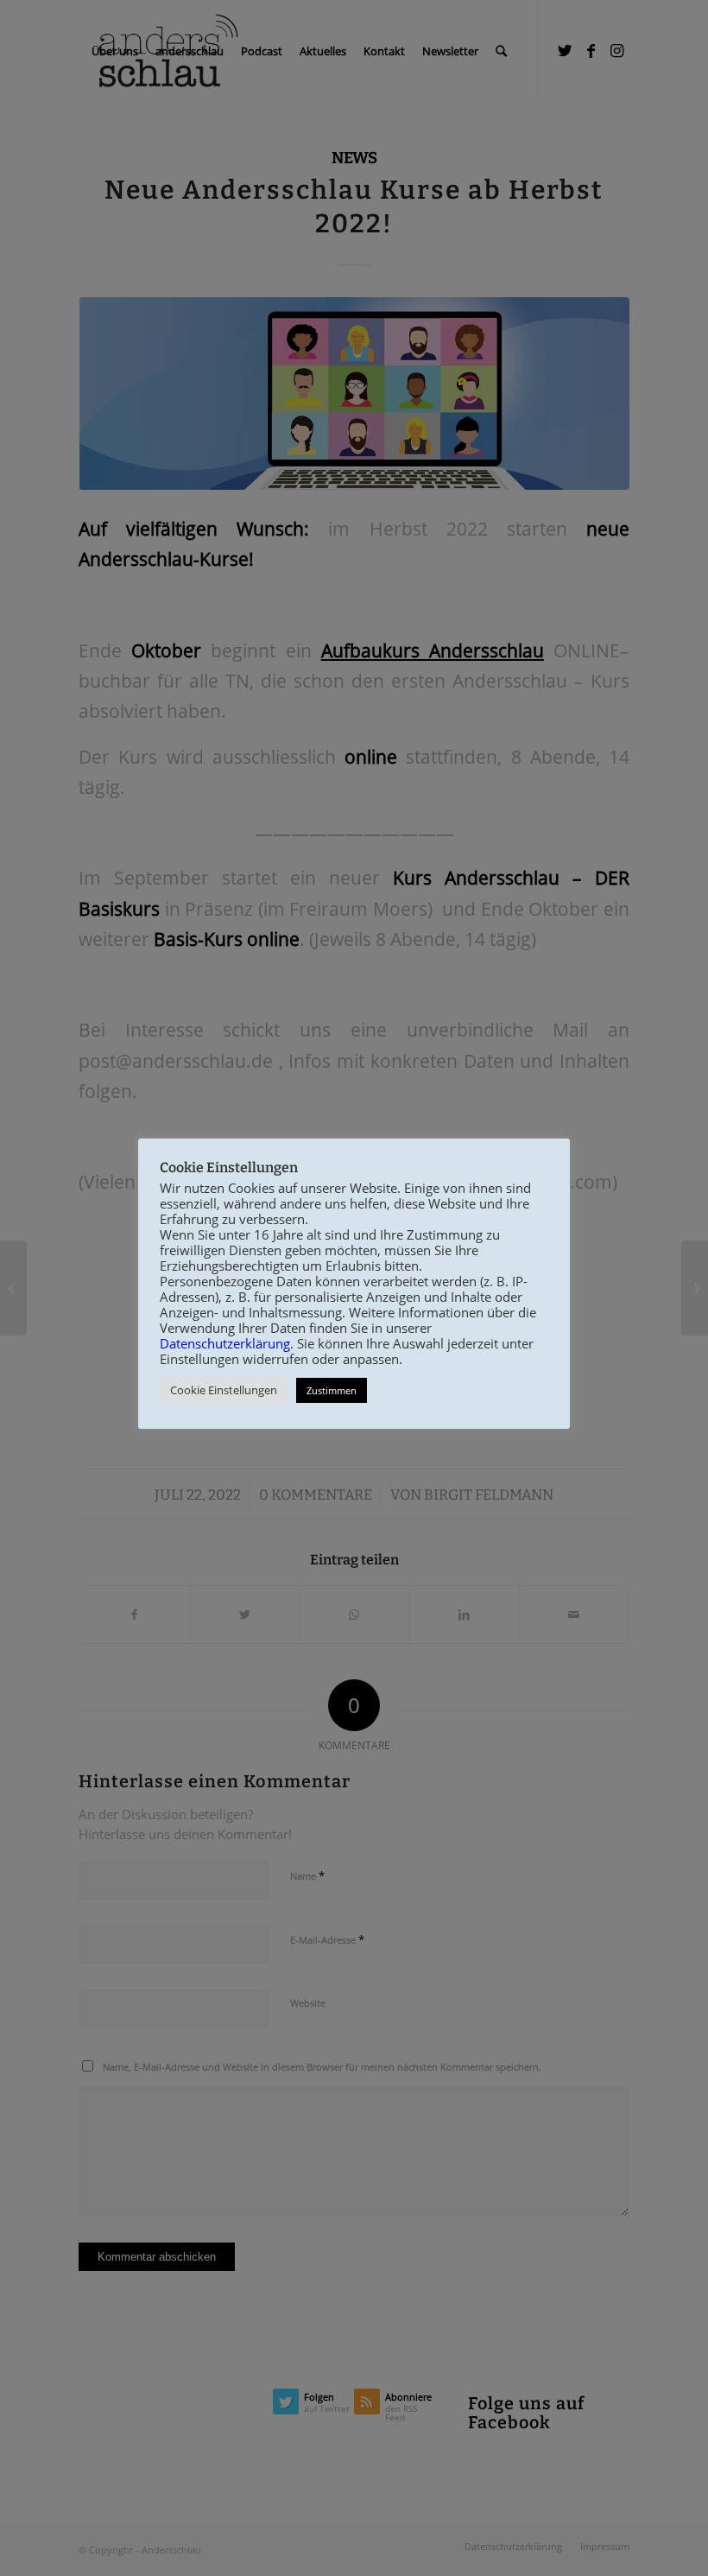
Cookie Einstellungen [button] (224, 1390)
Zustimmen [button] (332, 1390)
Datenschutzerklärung (225, 1343)
